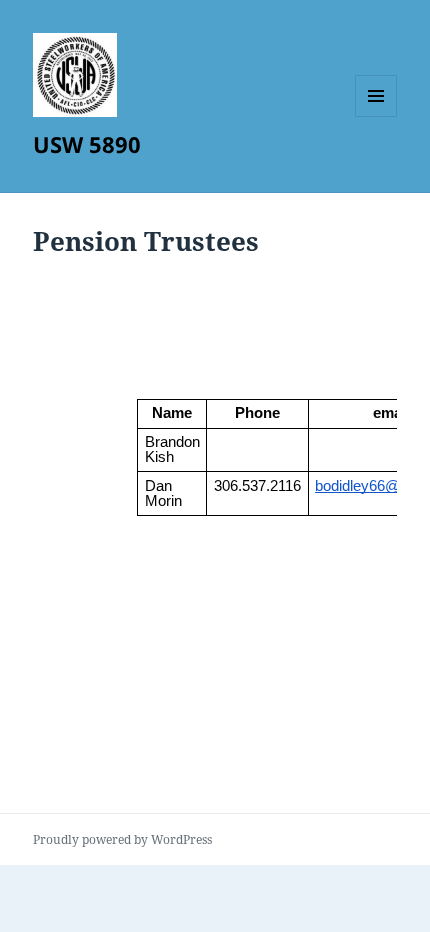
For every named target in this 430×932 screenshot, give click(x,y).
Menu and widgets (376, 116)
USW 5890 (87, 144)
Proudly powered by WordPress (122, 839)
